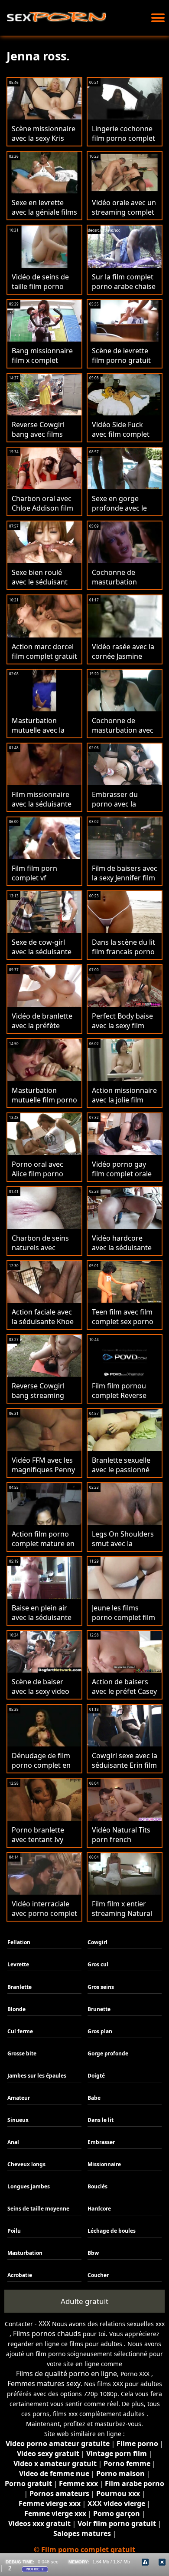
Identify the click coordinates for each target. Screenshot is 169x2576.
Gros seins (101, 1987)
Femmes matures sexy (44, 2383)
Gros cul (98, 1964)
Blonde (16, 2009)
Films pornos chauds (47, 2334)
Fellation (19, 1942)
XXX (44, 2324)
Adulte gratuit (84, 2301)
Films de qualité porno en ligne (67, 2374)
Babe (94, 2098)
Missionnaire (104, 2164)
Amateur (19, 2098)
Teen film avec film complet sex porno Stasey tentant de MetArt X (123, 1326)
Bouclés (97, 2186)
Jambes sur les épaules (37, 2076)
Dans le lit (101, 2120)
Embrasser (101, 2142)
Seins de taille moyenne (38, 2209)
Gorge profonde (108, 2053)
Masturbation (25, 2253)
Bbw (93, 2253)
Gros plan (100, 2031)
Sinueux (18, 2120)
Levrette (18, 1964)
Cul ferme (20, 2031)
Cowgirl (97, 1942)
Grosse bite (22, 2053)
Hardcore (99, 2209)
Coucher (98, 2275)
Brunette (99, 2009)
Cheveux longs (26, 2164)
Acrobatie (20, 2275)
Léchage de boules (112, 2231)
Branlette (19, 1987)
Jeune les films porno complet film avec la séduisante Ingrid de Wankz (123, 1622)
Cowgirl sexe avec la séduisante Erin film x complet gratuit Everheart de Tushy (125, 1770)
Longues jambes (29, 2186)
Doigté (96, 2076)
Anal (13, 2142)
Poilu (14, 2231)
